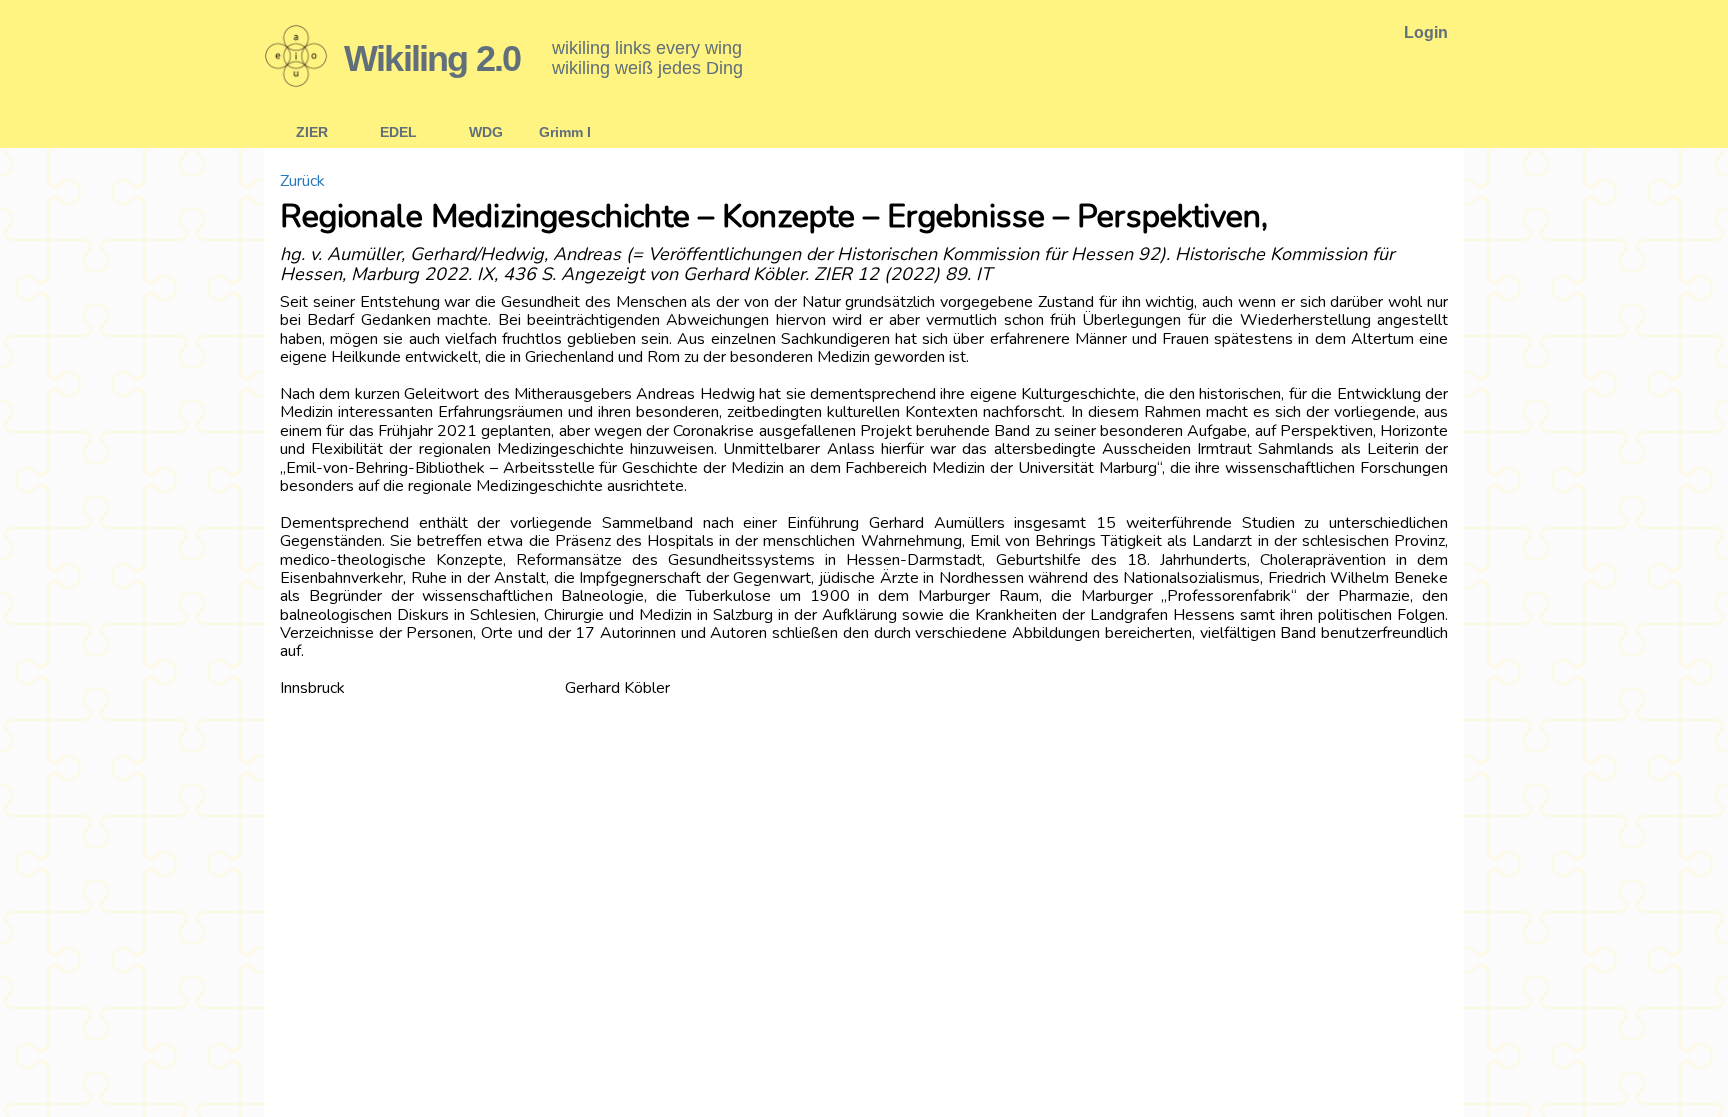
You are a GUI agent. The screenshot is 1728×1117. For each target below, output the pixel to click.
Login (1426, 32)
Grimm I (565, 132)
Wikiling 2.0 (432, 58)
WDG (486, 132)
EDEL (398, 132)
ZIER (312, 132)
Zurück (302, 181)
